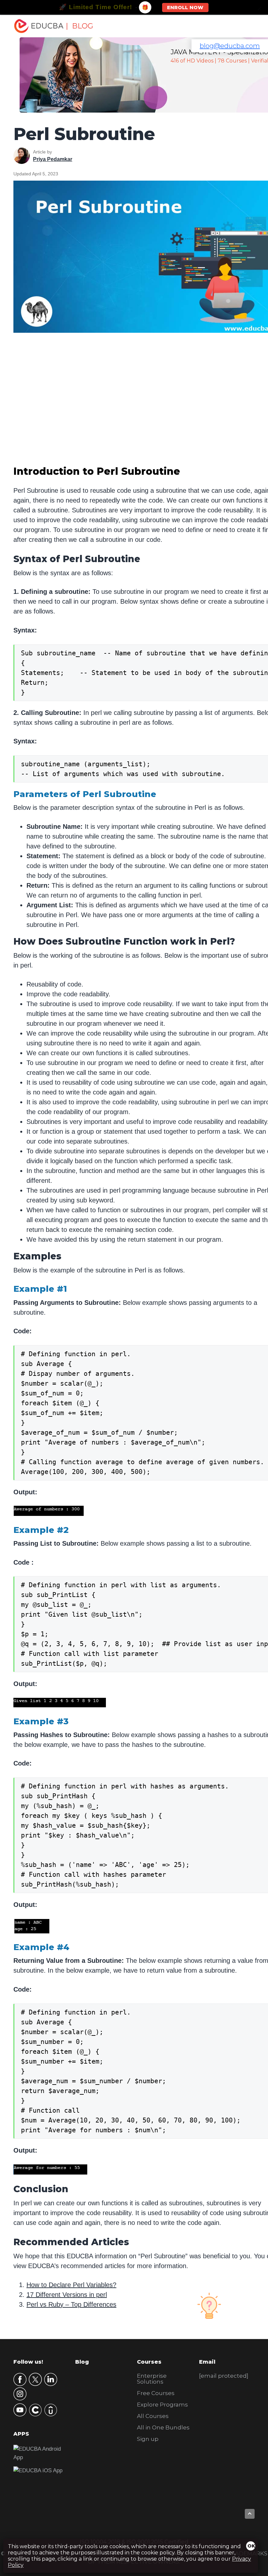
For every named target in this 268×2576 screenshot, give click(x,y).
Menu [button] (242, 26)
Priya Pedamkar (53, 159)
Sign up (148, 2439)
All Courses (153, 2416)
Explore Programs (162, 2405)
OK (251, 2546)
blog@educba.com (230, 46)
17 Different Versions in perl (67, 2295)
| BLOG (79, 26)
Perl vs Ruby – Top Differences (71, 2304)
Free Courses (156, 2393)
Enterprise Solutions (152, 2379)
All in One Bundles (163, 2427)
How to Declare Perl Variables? (71, 2285)
